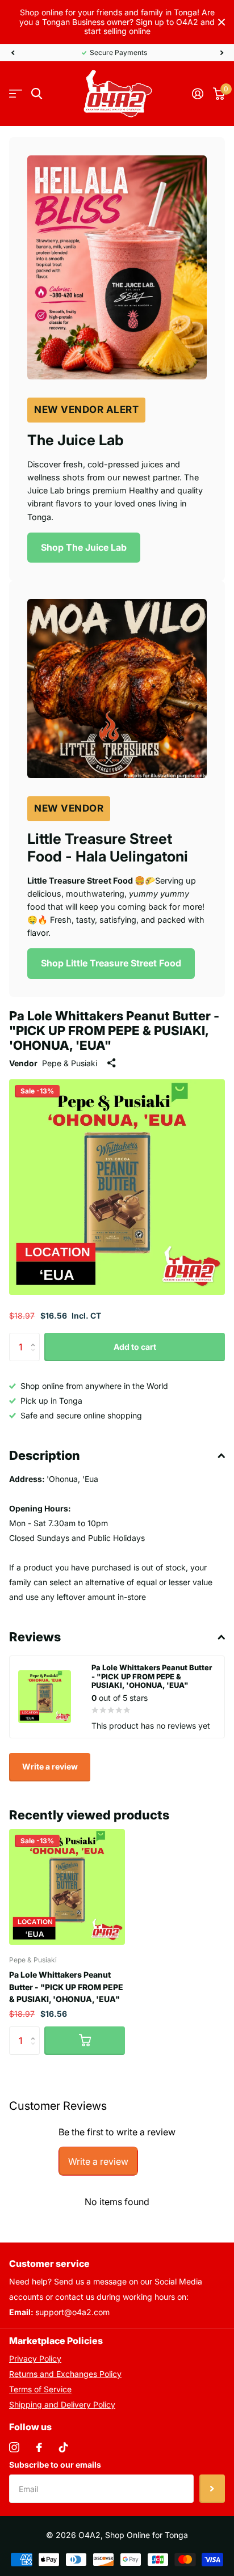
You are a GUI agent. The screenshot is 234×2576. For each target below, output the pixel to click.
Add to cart (135, 1347)
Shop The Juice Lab (84, 547)
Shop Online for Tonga (147, 2535)
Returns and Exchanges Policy (65, 2374)
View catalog (16, 94)
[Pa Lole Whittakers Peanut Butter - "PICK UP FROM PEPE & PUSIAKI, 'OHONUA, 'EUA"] (67, 1887)
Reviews (35, 1637)
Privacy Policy (35, 2358)
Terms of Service (40, 2389)
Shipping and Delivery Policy (62, 2404)
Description (45, 1455)
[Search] (37, 94)
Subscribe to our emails (55, 2465)
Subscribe (212, 2489)
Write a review (50, 1766)
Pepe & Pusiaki (70, 1063)
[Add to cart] (85, 2041)
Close (222, 22)
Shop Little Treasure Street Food (111, 963)
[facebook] (39, 2447)
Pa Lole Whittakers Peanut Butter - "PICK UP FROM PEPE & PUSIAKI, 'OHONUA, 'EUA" (66, 1987)
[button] (12, 53)
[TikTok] (64, 2447)
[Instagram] (14, 2447)
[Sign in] (197, 94)
